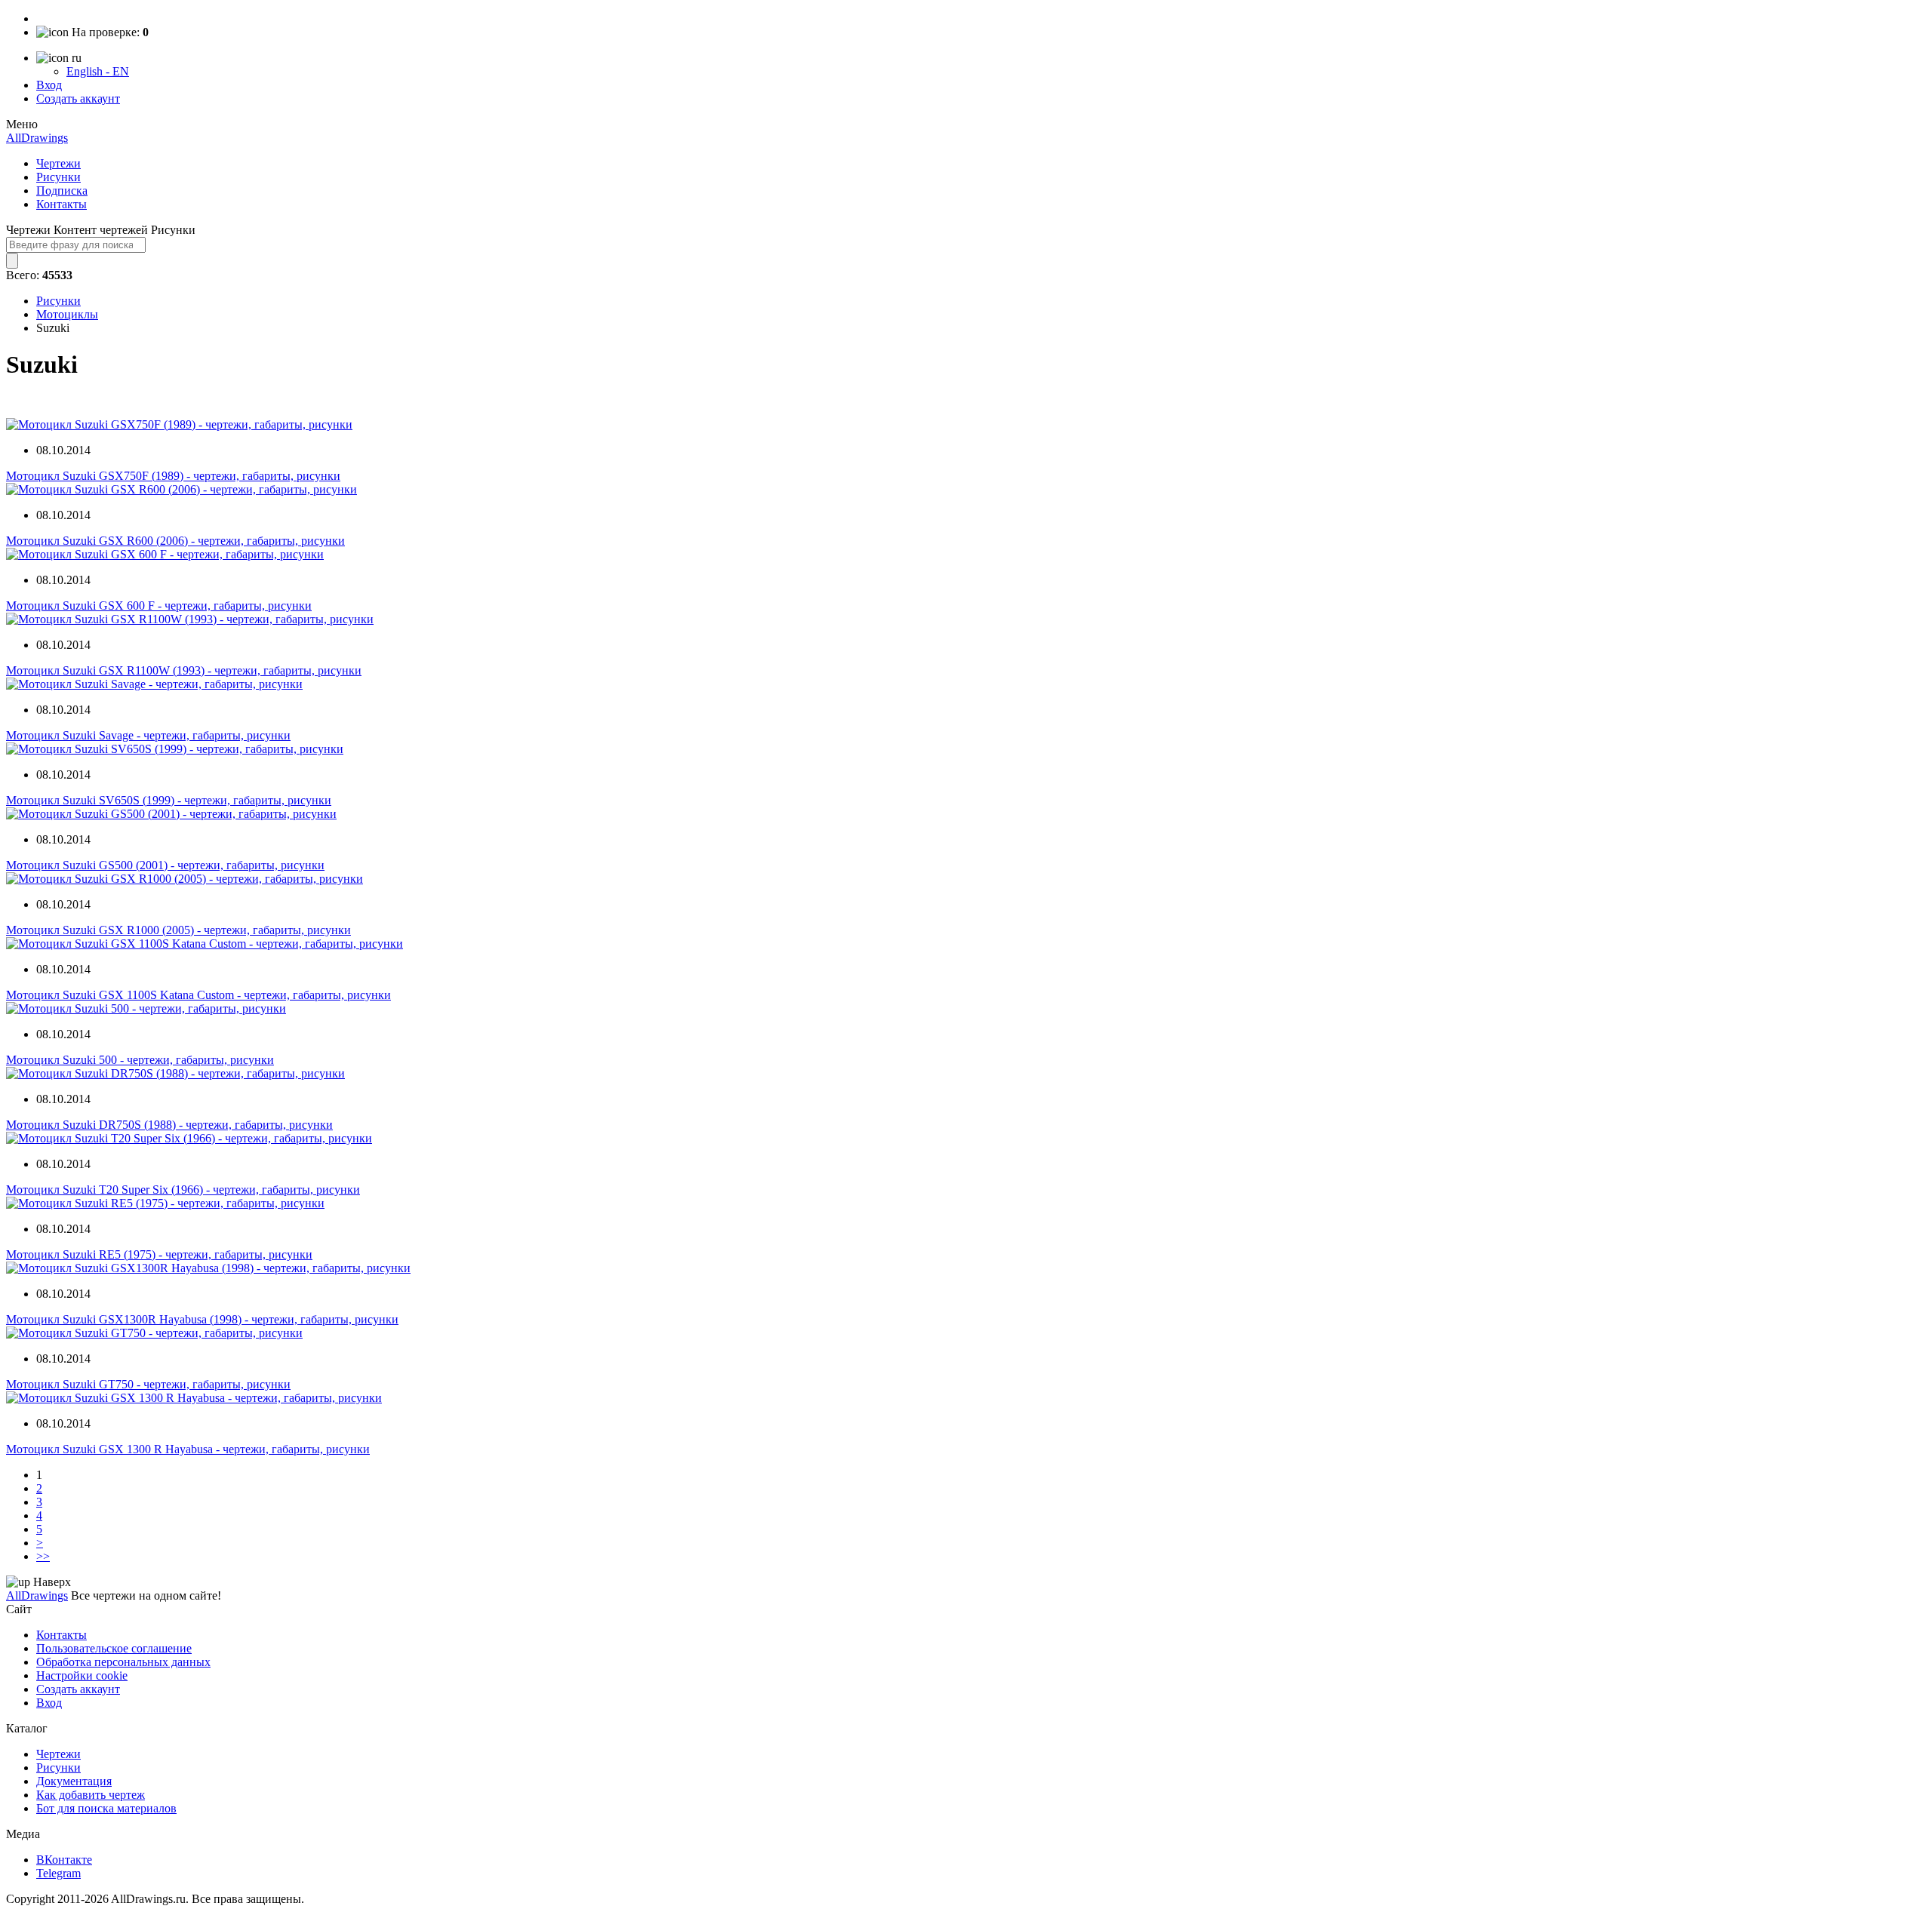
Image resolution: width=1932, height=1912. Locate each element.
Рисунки (58, 177)
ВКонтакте (64, 1860)
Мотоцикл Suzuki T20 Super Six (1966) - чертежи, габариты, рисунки (183, 1190)
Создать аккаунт (78, 98)
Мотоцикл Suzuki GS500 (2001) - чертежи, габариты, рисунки (165, 865)
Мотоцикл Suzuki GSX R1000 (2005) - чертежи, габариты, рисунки (178, 930)
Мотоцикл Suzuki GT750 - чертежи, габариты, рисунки (148, 1384)
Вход (49, 85)
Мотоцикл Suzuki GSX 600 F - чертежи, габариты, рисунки (159, 606)
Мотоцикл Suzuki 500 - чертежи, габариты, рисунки (140, 1060)
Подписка (62, 191)
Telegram (58, 1873)
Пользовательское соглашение (114, 1648)
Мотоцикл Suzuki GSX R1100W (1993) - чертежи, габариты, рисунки (184, 670)
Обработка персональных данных (123, 1662)
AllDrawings (37, 138)
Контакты (62, 204)
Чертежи (58, 163)
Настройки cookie (82, 1675)
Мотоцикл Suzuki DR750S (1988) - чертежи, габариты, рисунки (169, 1125)
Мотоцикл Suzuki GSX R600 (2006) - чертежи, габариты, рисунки (175, 541)
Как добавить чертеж (91, 1795)
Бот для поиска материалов (106, 1808)
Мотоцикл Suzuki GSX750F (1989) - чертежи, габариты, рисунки (173, 476)
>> (43, 1556)
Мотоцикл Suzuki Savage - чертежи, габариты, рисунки (148, 735)
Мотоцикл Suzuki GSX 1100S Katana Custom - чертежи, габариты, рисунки (198, 995)
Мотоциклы (67, 314)
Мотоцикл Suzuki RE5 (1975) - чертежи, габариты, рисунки (159, 1254)
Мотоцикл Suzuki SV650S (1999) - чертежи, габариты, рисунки (169, 800)
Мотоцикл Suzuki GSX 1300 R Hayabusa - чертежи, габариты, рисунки (188, 1449)
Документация (74, 1781)
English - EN (98, 71)
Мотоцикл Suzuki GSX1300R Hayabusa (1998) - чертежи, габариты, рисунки (202, 1319)
